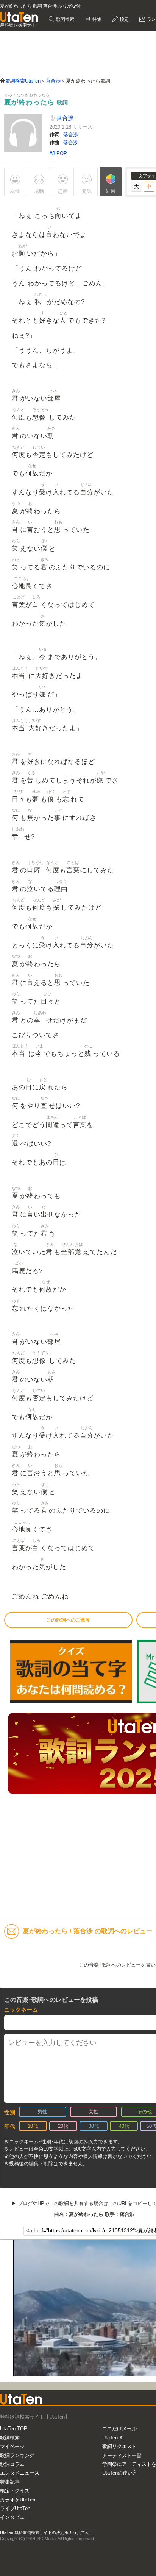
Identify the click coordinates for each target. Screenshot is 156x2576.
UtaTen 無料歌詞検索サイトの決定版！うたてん (45, 2532)
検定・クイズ (15, 2491)
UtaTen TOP (14, 2429)
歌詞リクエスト (119, 2446)
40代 (124, 2126)
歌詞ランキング (17, 2455)
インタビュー (15, 2517)
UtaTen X (112, 2438)
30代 (94, 2126)
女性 (94, 2112)
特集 (96, 19)
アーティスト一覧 (122, 2455)
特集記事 (10, 2482)
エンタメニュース (20, 2473)
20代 (63, 2126)
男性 (42, 2112)
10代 (33, 2126)
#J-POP (58, 154)
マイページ (12, 2446)
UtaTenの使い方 (120, 2473)
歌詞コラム (12, 2464)
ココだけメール (119, 2429)
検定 (124, 19)
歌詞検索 (65, 19)
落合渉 (64, 118)
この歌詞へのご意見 (68, 1620)
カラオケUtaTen (18, 2500)
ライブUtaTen (15, 2508)
